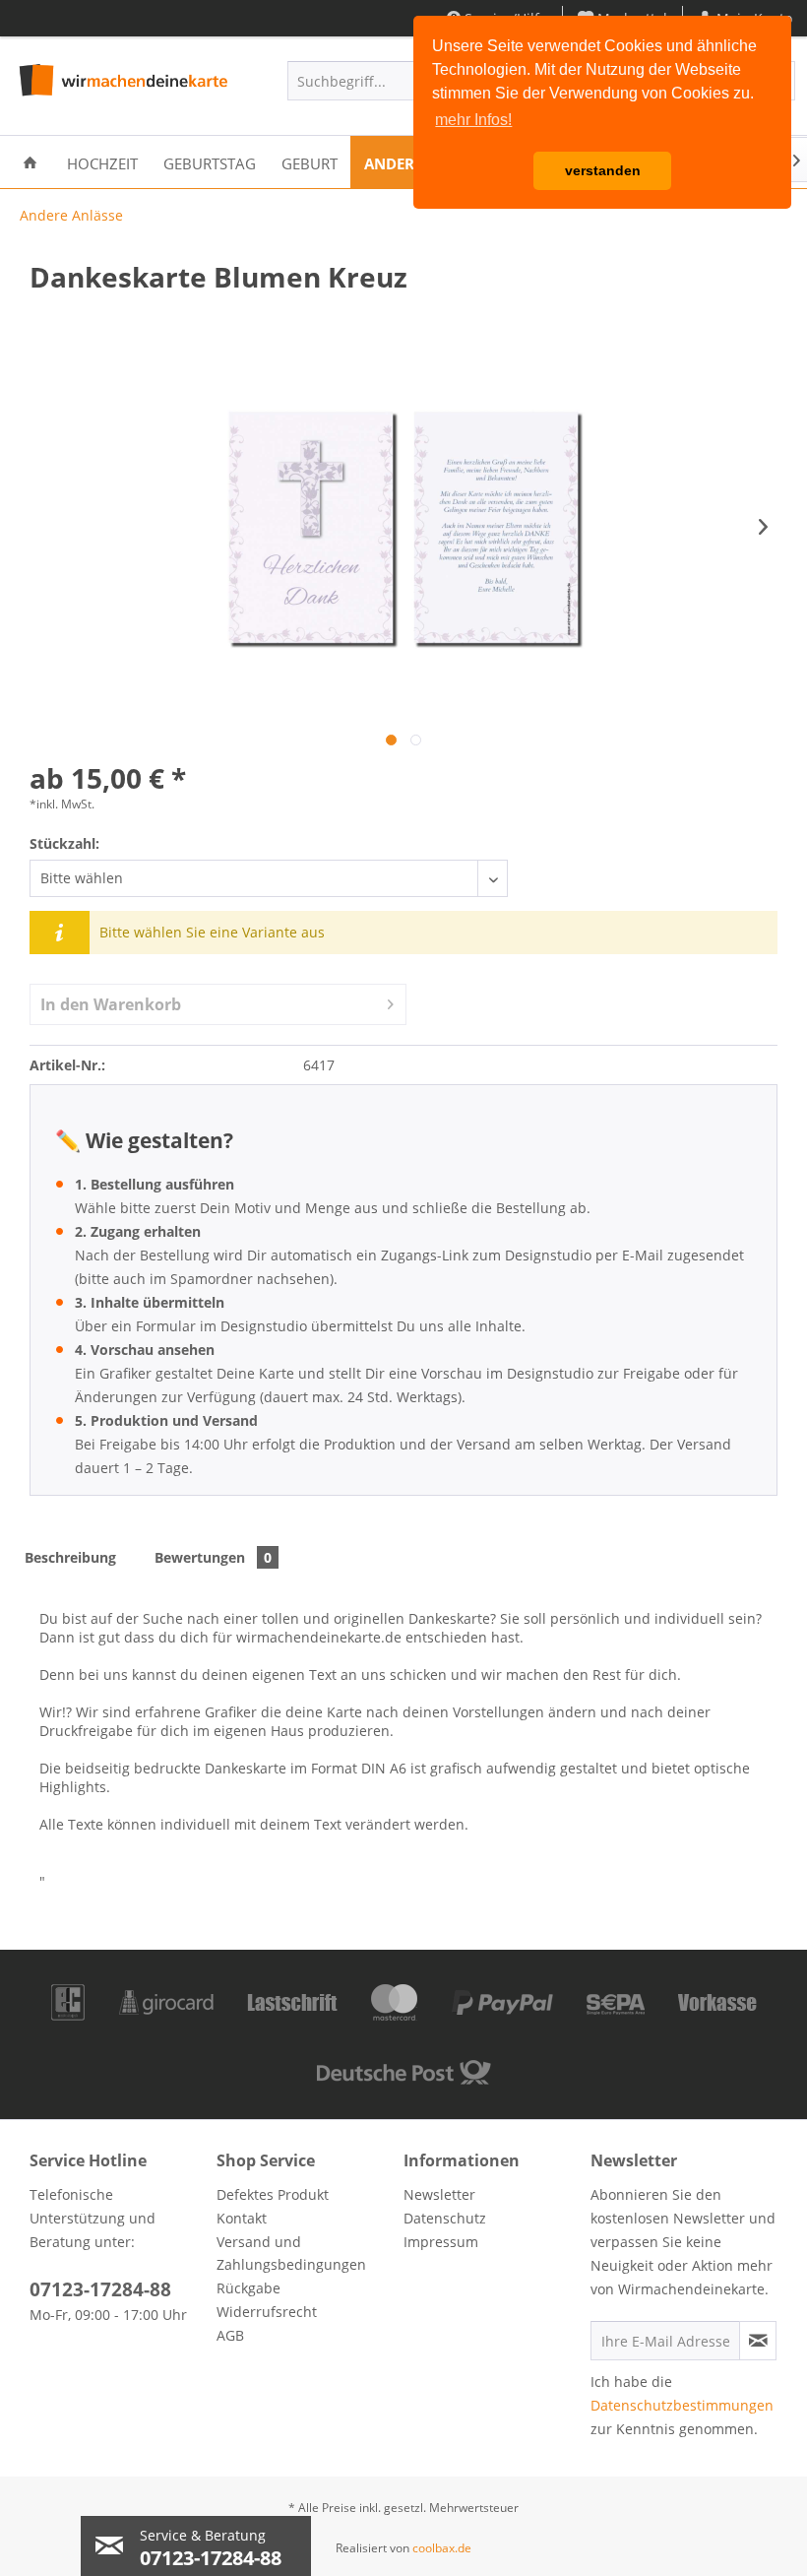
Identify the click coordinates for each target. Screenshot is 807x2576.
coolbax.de (442, 2548)
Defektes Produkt (273, 2194)
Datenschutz (445, 2218)
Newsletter (439, 2194)
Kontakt (242, 2218)
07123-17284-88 (100, 2289)
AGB (230, 2335)
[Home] (30, 162)
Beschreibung (70, 1557)
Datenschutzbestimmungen (682, 2405)
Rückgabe (248, 2288)
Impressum (441, 2242)
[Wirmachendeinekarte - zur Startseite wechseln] (122, 86)
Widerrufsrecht (267, 2312)
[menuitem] (30, 162)
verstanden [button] (603, 170)
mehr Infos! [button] (473, 120)
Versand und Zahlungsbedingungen (291, 2254)
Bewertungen (213, 1557)
